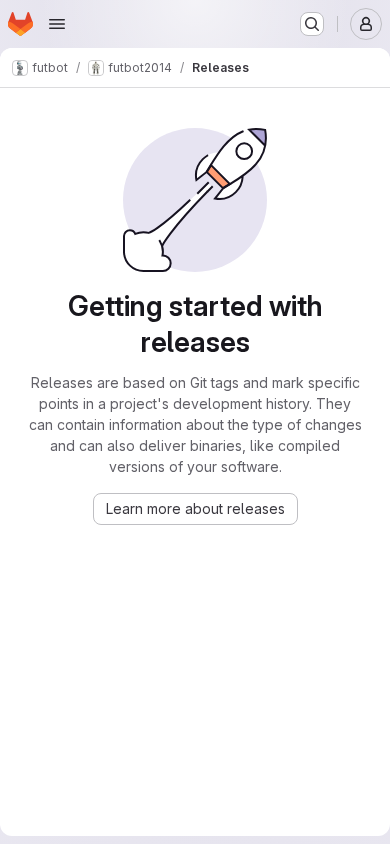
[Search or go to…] (312, 24)
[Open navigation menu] (57, 24)
